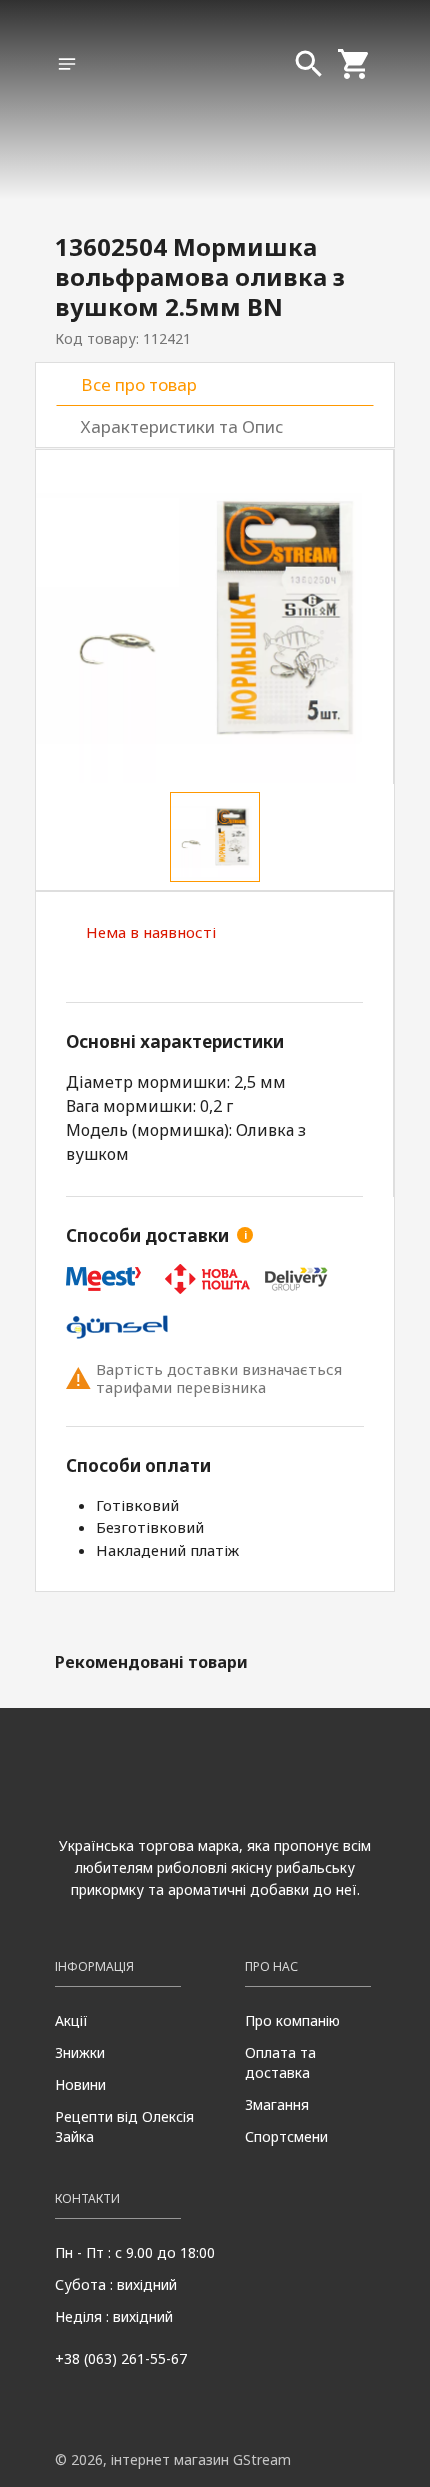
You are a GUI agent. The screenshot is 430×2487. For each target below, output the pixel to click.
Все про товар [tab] (139, 384)
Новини (80, 2084)
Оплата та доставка (280, 2062)
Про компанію (292, 2020)
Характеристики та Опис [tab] (182, 426)
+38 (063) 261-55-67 (121, 2358)
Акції (71, 2020)
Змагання (277, 2104)
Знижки (80, 2052)
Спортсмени (286, 2136)
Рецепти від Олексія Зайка (124, 2126)
